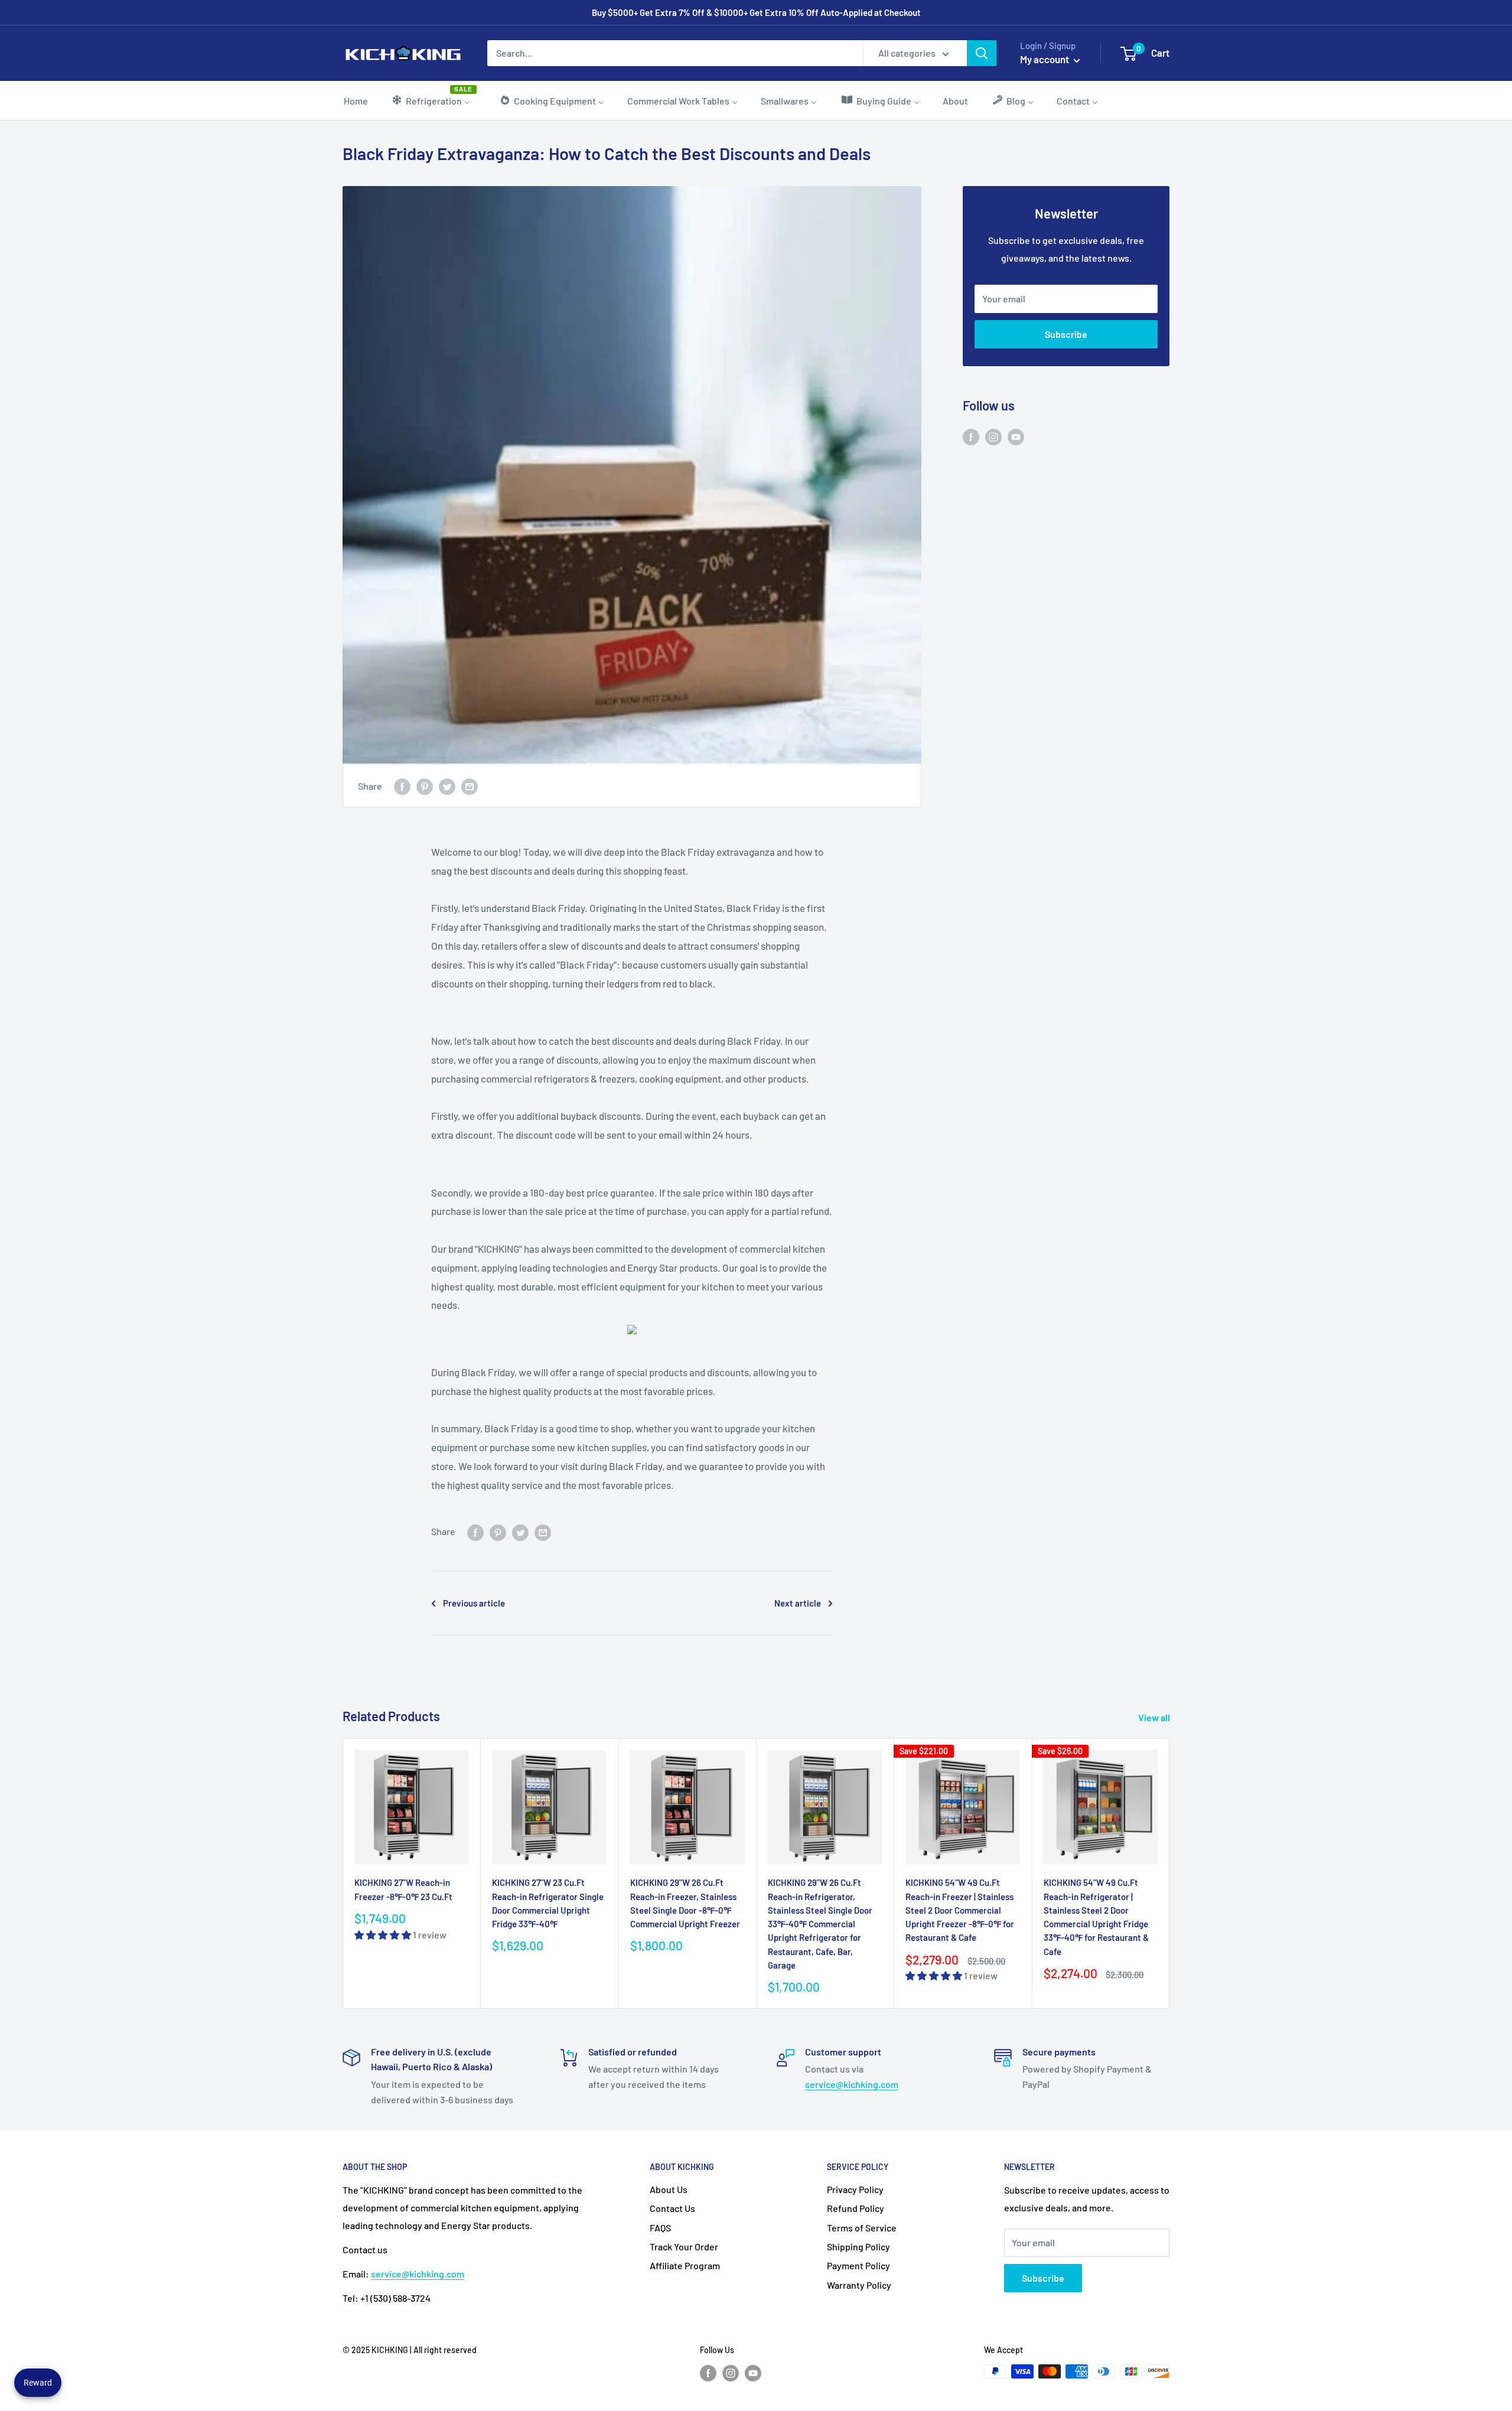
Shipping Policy (858, 2247)
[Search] (982, 53)
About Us (669, 2189)
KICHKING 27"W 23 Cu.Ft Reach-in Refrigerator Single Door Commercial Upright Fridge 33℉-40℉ (548, 1903)
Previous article (474, 1603)
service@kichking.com (852, 2084)
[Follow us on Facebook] (971, 436)
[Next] (1170, 1873)
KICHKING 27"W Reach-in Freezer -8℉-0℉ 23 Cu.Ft (403, 1889)
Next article (798, 1603)
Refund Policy (856, 2208)
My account (1045, 59)
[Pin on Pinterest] (425, 786)
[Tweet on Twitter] (447, 786)
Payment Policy (858, 2265)
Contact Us (672, 2208)
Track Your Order (684, 2247)
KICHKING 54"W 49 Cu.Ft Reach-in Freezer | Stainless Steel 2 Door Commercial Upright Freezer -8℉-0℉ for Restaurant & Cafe (960, 1910)
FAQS (660, 2228)
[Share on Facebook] (402, 786)
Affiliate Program (685, 2265)
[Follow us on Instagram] (993, 436)
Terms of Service (862, 2228)
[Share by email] (470, 786)
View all (1155, 1717)
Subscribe (1066, 334)
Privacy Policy (855, 2189)
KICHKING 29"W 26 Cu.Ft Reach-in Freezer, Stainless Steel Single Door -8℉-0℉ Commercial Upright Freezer (685, 1903)
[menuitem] (356, 100)
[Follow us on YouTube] (1016, 436)
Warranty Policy (859, 2285)
